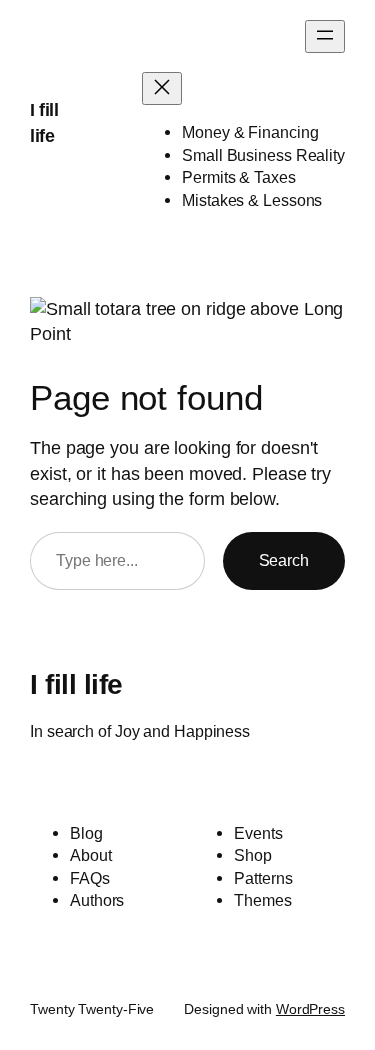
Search (284, 560)
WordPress (310, 1009)
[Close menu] (162, 88)
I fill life (76, 684)
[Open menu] (325, 36)
